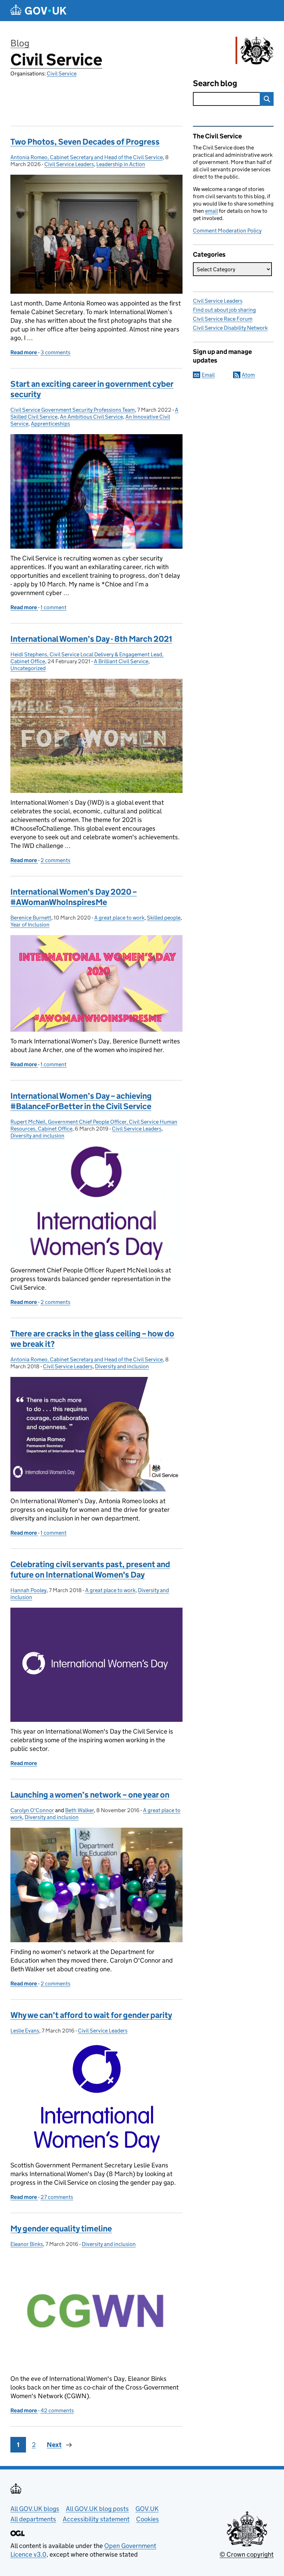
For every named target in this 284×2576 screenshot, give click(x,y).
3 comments (55, 352)
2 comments (55, 860)
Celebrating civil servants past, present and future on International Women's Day (90, 1569)
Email (208, 375)
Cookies (148, 2519)
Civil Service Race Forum (223, 319)
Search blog (215, 83)
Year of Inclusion (30, 925)
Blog (20, 43)
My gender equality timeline (61, 2228)
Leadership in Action (121, 164)
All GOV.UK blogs (35, 2509)
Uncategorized (28, 668)
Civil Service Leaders (69, 164)
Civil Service (56, 60)
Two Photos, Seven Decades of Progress (85, 142)
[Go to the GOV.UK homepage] (38, 11)
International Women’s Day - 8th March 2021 (91, 639)
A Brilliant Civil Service (121, 661)
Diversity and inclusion (37, 1136)
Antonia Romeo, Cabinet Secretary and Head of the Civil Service (87, 157)
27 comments (57, 2197)
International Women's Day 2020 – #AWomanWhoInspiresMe (74, 897)
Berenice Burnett (31, 918)
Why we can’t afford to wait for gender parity (91, 2015)
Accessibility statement (96, 2519)
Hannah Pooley (28, 1590)
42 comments (57, 2410)
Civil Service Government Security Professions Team (73, 410)
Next (54, 2445)
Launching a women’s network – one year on (90, 1795)
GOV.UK (147, 2509)
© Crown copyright (247, 2554)
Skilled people (164, 918)
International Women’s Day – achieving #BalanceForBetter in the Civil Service (81, 1101)
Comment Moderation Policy (227, 231)
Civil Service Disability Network (230, 328)
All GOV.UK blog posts (97, 2509)
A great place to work (119, 918)
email (211, 211)
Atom (248, 375)
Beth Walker (79, 1810)
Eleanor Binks (27, 2244)
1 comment (54, 607)
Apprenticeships (50, 424)
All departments (33, 2519)
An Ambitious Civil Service (91, 417)
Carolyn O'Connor (32, 1810)
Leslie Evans (25, 2031)
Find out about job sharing (224, 310)
